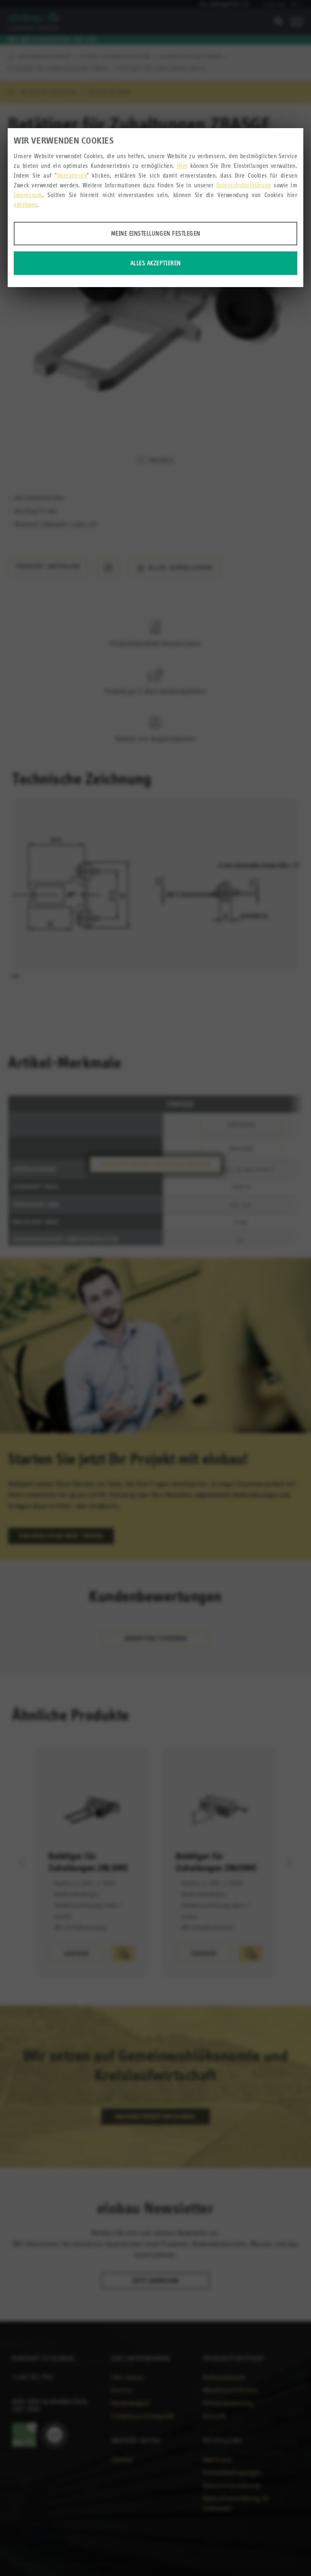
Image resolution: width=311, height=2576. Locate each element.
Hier (182, 166)
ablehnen (25, 205)
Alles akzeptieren (156, 263)
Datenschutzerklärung (244, 185)
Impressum (28, 195)
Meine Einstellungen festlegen (156, 233)
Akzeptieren (72, 175)
